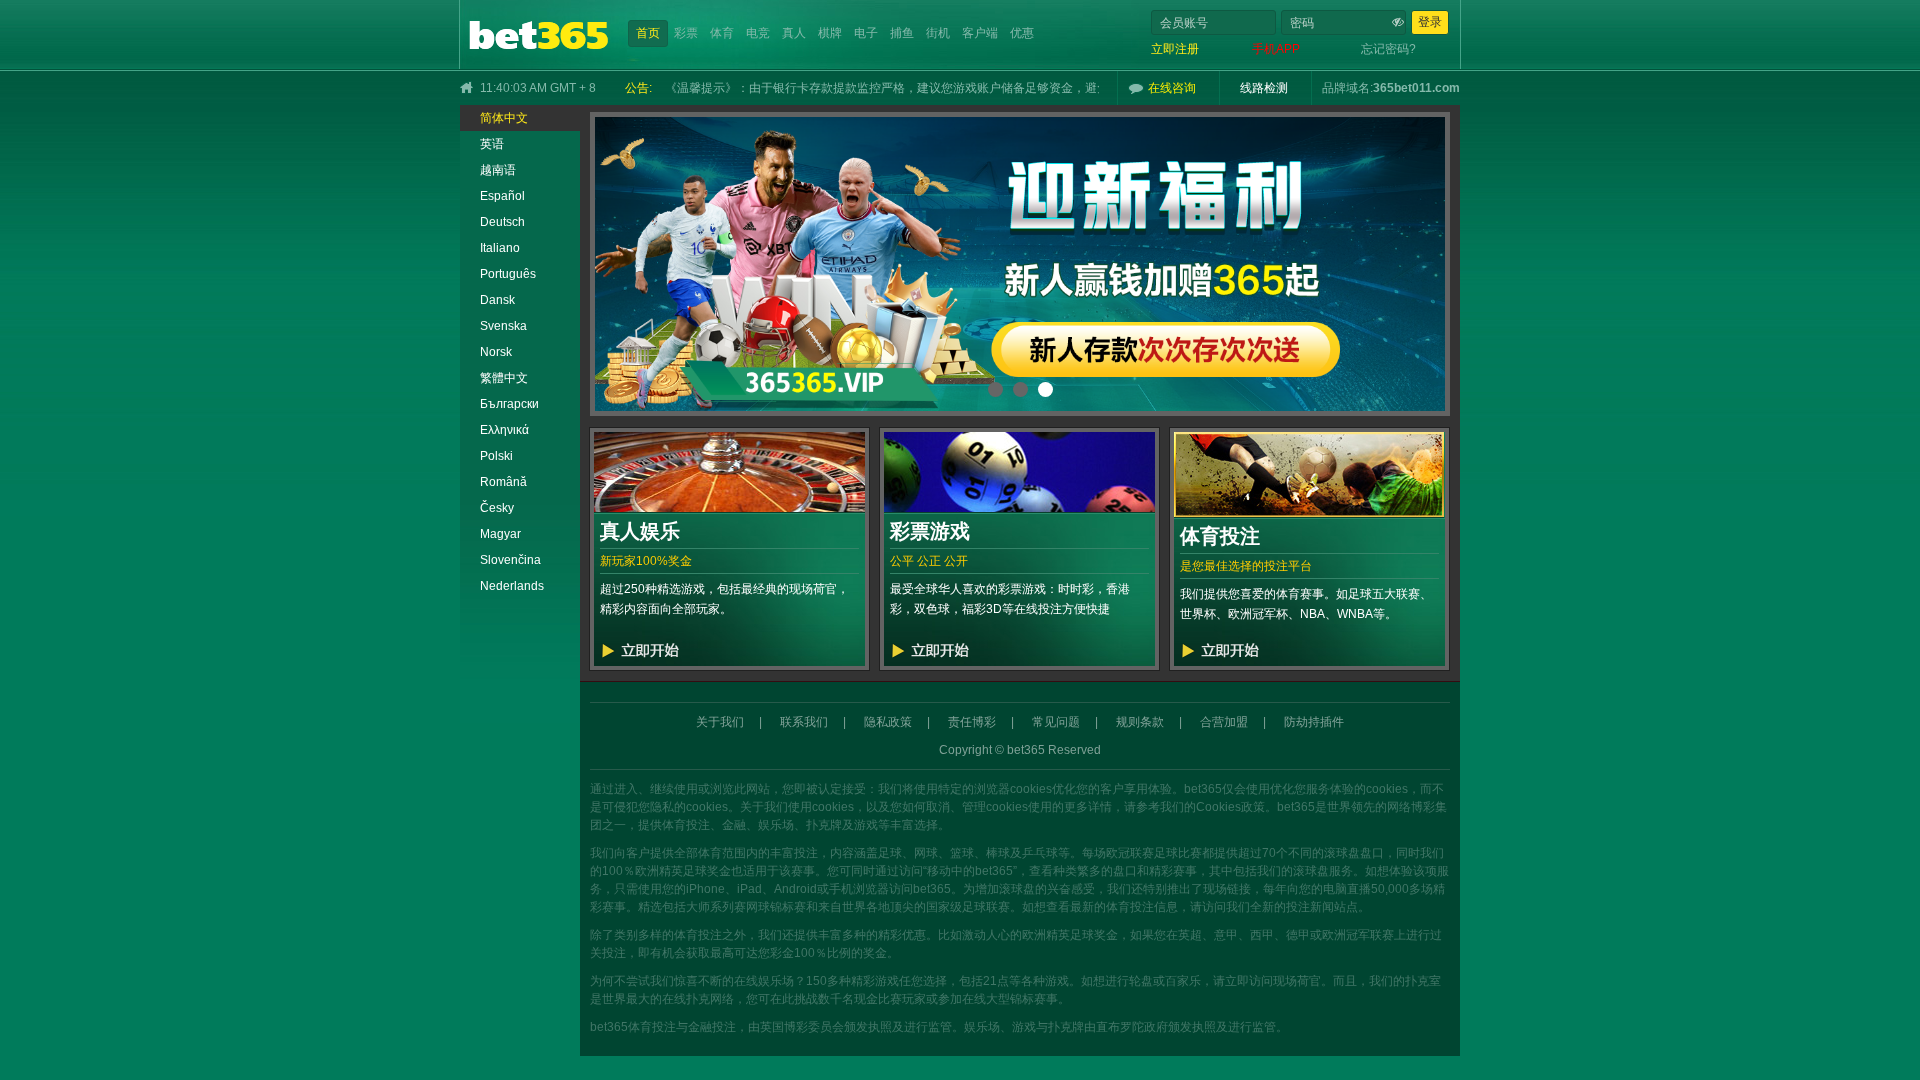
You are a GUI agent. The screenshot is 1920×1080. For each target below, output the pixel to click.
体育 (722, 33)
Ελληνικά (504, 430)
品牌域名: (1347, 88)
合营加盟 (1224, 722)
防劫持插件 (1314, 722)
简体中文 (504, 118)
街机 (938, 33)
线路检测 (1264, 88)
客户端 (980, 33)
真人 (794, 33)
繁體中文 (504, 378)
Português (508, 274)
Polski (496, 456)
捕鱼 (902, 33)
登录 (1430, 22)
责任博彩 (972, 722)
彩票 (686, 33)
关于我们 (720, 722)
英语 (492, 144)
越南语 (498, 170)
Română (503, 482)
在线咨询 (1172, 88)
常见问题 (1056, 722)
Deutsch (502, 222)
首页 (648, 33)
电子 (866, 33)
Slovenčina (510, 560)
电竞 (758, 33)
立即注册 (1175, 49)
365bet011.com (1416, 88)
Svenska (503, 326)
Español (502, 196)
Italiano (500, 248)
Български (509, 404)
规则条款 (1140, 722)
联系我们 (804, 722)
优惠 (1022, 33)
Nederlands (512, 586)
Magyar (500, 534)
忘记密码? (1388, 49)
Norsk (496, 352)
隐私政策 (888, 722)
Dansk (497, 300)
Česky (497, 508)
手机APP (1276, 49)
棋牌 (830, 33)
